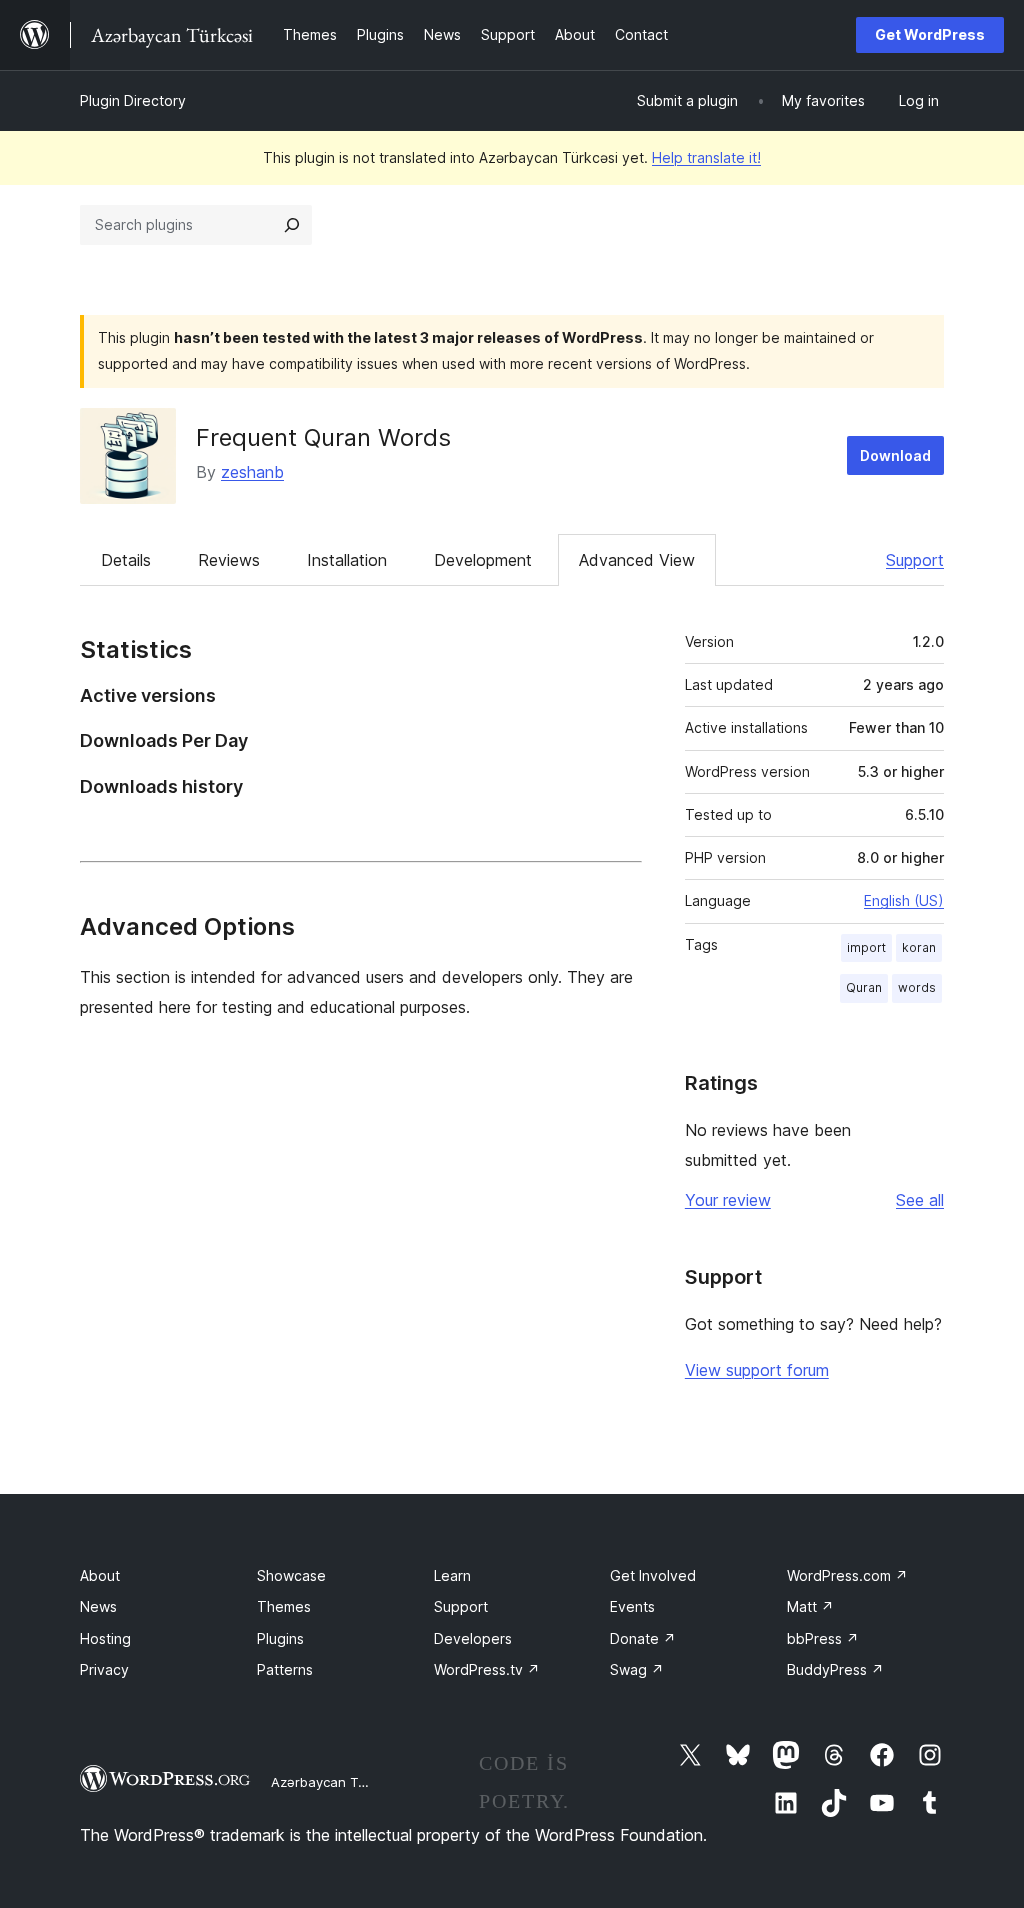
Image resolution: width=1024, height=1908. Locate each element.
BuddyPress (835, 1669)
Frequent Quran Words (323, 437)
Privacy (104, 1669)
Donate (643, 1638)
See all (920, 1200)
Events (632, 1606)
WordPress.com (847, 1575)
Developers (473, 1638)
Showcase (291, 1575)
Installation (347, 560)
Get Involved (653, 1575)
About (100, 1575)
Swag (637, 1669)
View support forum (757, 1370)
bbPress (823, 1638)
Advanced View (637, 560)
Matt (810, 1606)
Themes (284, 1606)
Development (483, 560)
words (917, 987)
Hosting (105, 1638)
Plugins (280, 1638)
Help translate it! (706, 157)
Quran (864, 987)
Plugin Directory (133, 100)
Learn (452, 1575)
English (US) (904, 900)
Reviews (229, 560)
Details (126, 560)
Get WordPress (930, 34)
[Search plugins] (292, 225)
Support (915, 560)
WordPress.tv (487, 1669)
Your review (728, 1200)
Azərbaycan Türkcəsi (336, 1782)
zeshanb (252, 472)
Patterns (285, 1669)
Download (895, 455)
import (866, 947)
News (98, 1606)
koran (919, 947)
